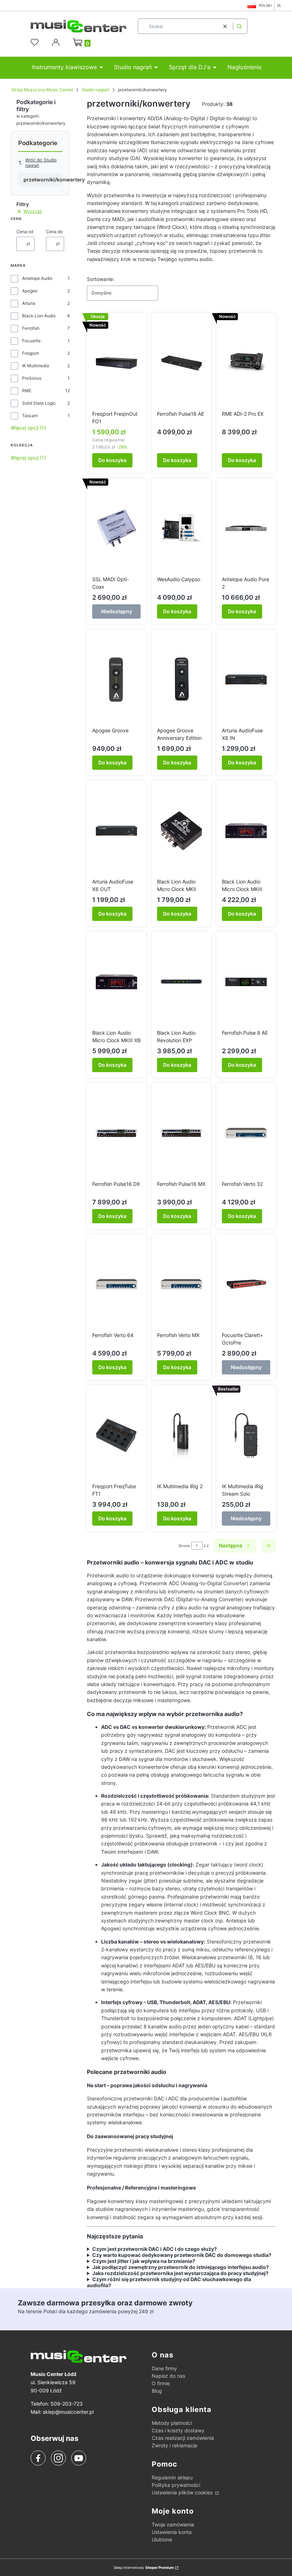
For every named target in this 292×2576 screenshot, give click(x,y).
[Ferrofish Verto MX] (181, 1284)
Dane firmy (164, 2368)
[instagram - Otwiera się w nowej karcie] (58, 2458)
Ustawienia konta (172, 2532)
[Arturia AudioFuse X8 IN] (246, 680)
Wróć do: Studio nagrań (41, 163)
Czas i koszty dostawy (178, 2430)
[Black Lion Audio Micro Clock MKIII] (246, 831)
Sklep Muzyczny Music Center (42, 90)
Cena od (25, 232)
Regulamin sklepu (172, 2477)
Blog (157, 2391)
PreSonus (32, 378)
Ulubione (162, 2539)
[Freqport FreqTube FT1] (116, 1435)
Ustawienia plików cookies (183, 2492)
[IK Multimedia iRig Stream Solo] (246, 1435)
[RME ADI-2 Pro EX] (246, 363)
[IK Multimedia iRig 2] (181, 1435)
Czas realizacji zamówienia (183, 2438)
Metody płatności (172, 2423)
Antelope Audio (37, 278)
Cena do (54, 232)
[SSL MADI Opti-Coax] (116, 528)
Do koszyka (112, 460)
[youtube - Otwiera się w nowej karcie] (79, 2458)
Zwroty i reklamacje (174, 2445)
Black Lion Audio (39, 316)
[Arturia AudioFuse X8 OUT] (116, 831)
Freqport (30, 353)
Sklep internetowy (144, 2567)
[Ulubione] (36, 42)
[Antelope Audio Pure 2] (246, 528)
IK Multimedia (36, 366)
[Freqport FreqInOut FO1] (116, 363)
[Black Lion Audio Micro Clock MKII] (181, 831)
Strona (184, 1546)
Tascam (30, 416)
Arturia (29, 303)
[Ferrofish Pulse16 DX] (116, 1133)
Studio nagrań (95, 90)
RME (27, 391)
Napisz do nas (168, 2376)
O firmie (161, 2383)
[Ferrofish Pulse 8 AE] (246, 982)
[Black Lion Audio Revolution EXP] (181, 982)
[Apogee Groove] (116, 680)
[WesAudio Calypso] (181, 528)
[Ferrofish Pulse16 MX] (181, 1133)
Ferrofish (31, 328)
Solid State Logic (39, 403)
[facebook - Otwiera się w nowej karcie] (38, 2458)
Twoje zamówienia (173, 2524)
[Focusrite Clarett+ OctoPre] (246, 1284)
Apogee (30, 291)
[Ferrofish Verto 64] (116, 1284)
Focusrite (31, 341)
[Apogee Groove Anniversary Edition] (181, 680)
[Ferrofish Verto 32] (246, 1133)
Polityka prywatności (176, 2485)
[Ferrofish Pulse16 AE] (181, 363)
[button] (239, 26)
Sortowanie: (101, 279)
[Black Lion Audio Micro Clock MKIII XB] (116, 982)
